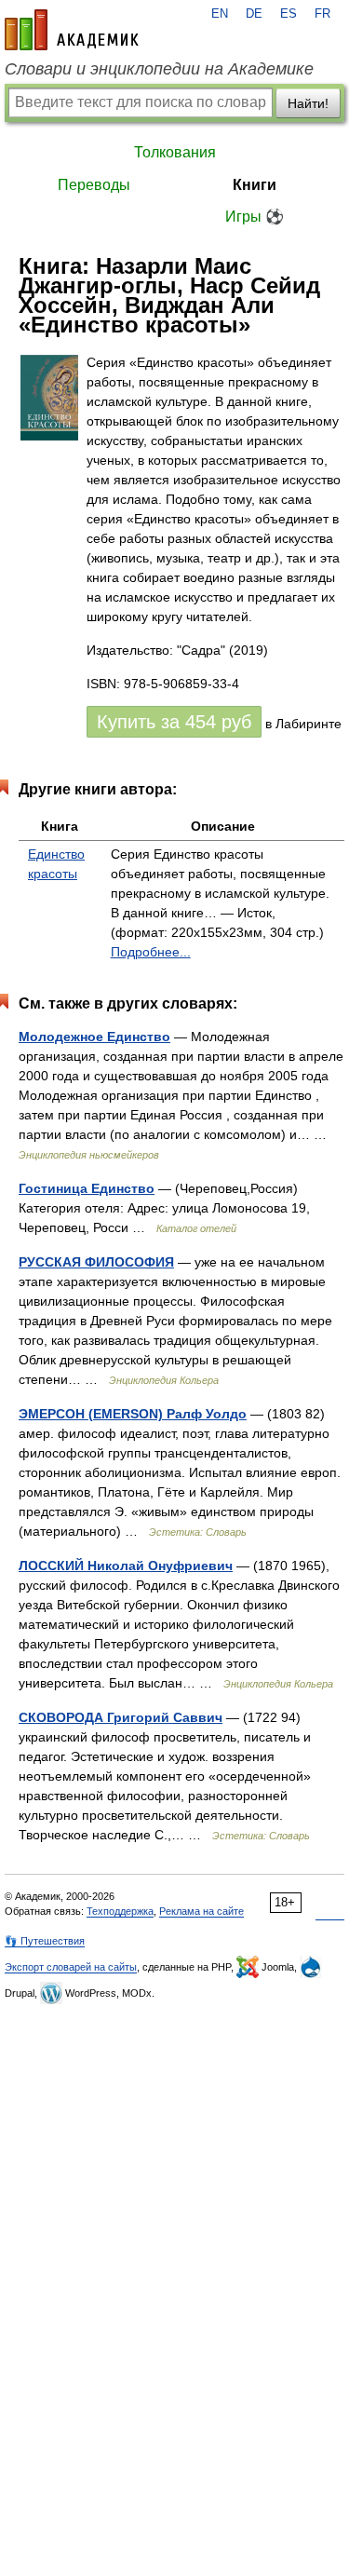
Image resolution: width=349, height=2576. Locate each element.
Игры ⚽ (255, 217)
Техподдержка (120, 1911)
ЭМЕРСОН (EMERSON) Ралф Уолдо (133, 1414)
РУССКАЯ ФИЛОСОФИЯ (96, 1262)
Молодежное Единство (94, 1037)
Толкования (175, 152)
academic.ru (72, 30)
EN (220, 14)
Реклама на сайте (201, 1911)
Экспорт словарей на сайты (71, 1967)
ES (289, 14)
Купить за (174, 722)
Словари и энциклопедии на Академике (159, 69)
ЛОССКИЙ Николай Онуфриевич (126, 1566)
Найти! (308, 103)
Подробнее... (151, 952)
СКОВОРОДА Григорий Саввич (121, 1717)
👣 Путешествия (45, 1941)
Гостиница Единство (87, 1188)
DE (254, 14)
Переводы (94, 185)
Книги (255, 185)
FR (322, 14)
